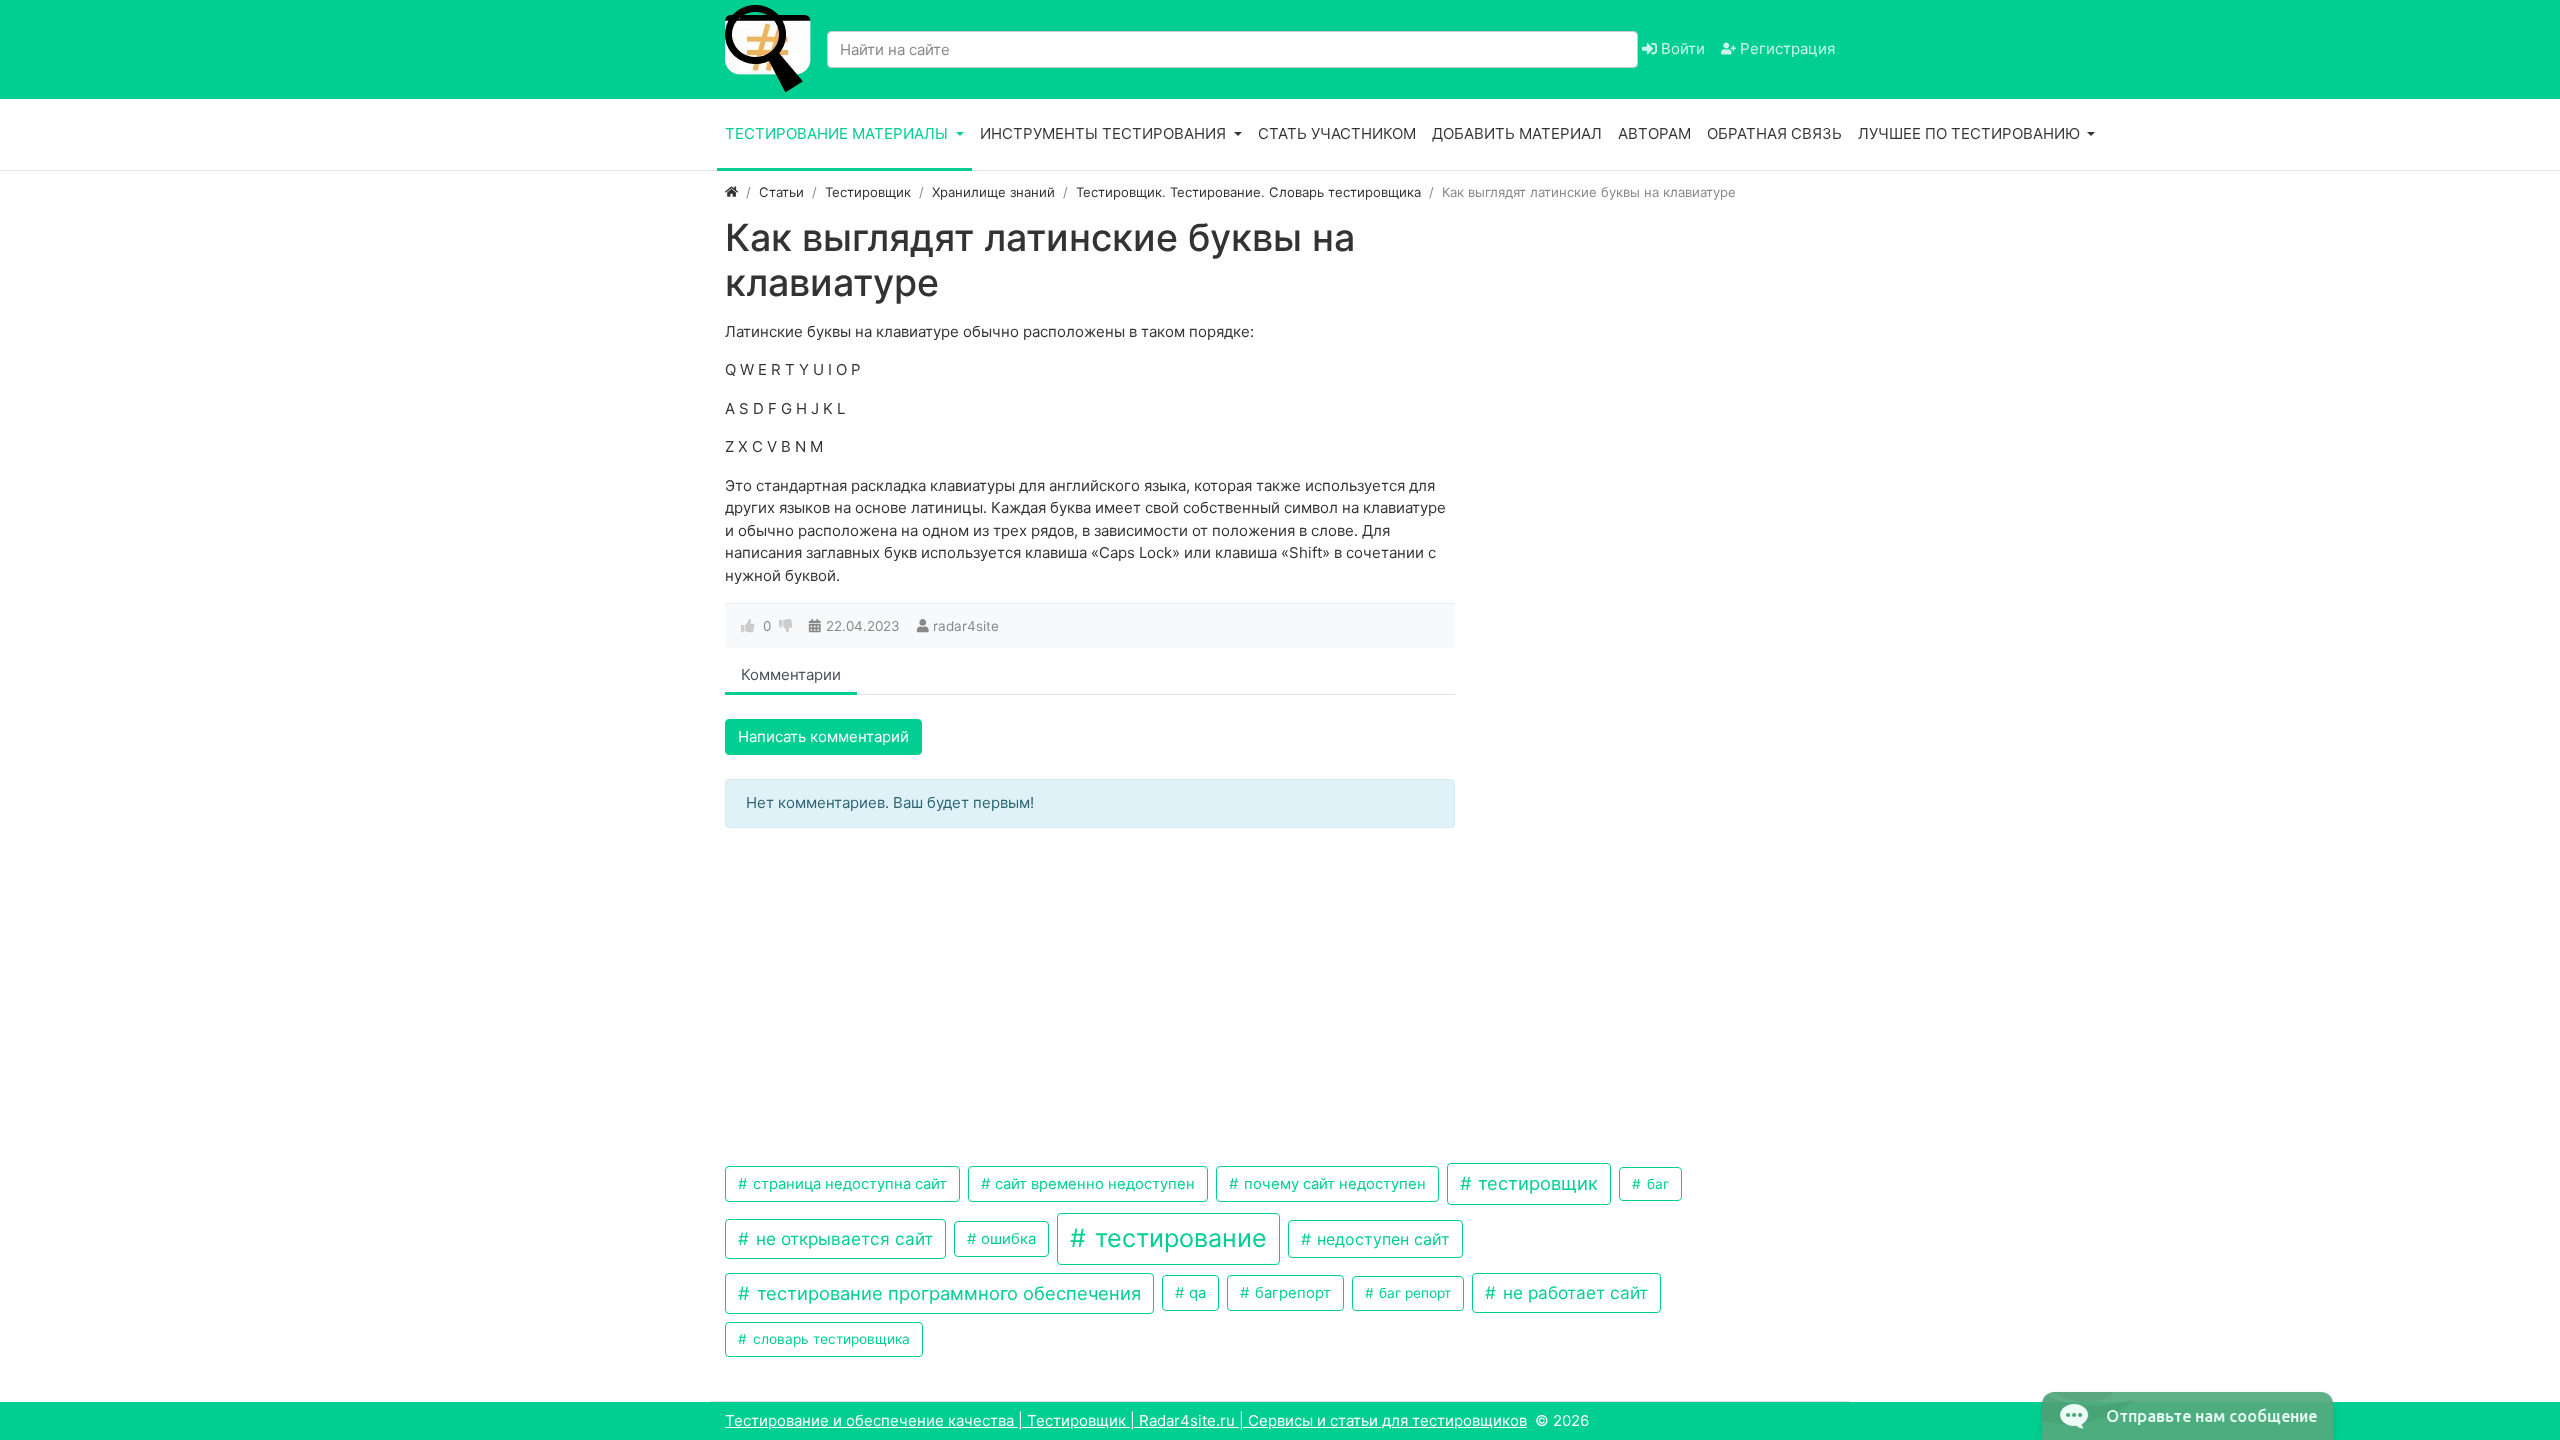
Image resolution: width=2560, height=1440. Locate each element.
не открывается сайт (842, 1238)
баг (1656, 1184)
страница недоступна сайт (848, 1184)
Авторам (1654, 133)
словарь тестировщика (829, 1339)
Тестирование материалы (838, 133)
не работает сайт (1573, 1292)
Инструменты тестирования (1105, 133)
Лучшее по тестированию (1971, 133)
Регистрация (1785, 48)
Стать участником (1337, 133)
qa (1195, 1293)
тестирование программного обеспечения (946, 1293)
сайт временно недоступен (1093, 1184)
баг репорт (1413, 1293)
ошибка (1006, 1239)
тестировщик (1535, 1183)
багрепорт (1291, 1293)
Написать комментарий (823, 736)
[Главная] (731, 192)
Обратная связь (1774, 133)
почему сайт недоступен (1333, 1184)
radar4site (966, 626)
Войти (1681, 48)
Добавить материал (1517, 133)
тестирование (1177, 1238)
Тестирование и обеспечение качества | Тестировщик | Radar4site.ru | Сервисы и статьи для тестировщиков (1126, 1420)
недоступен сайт (1381, 1239)
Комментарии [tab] (791, 674)
